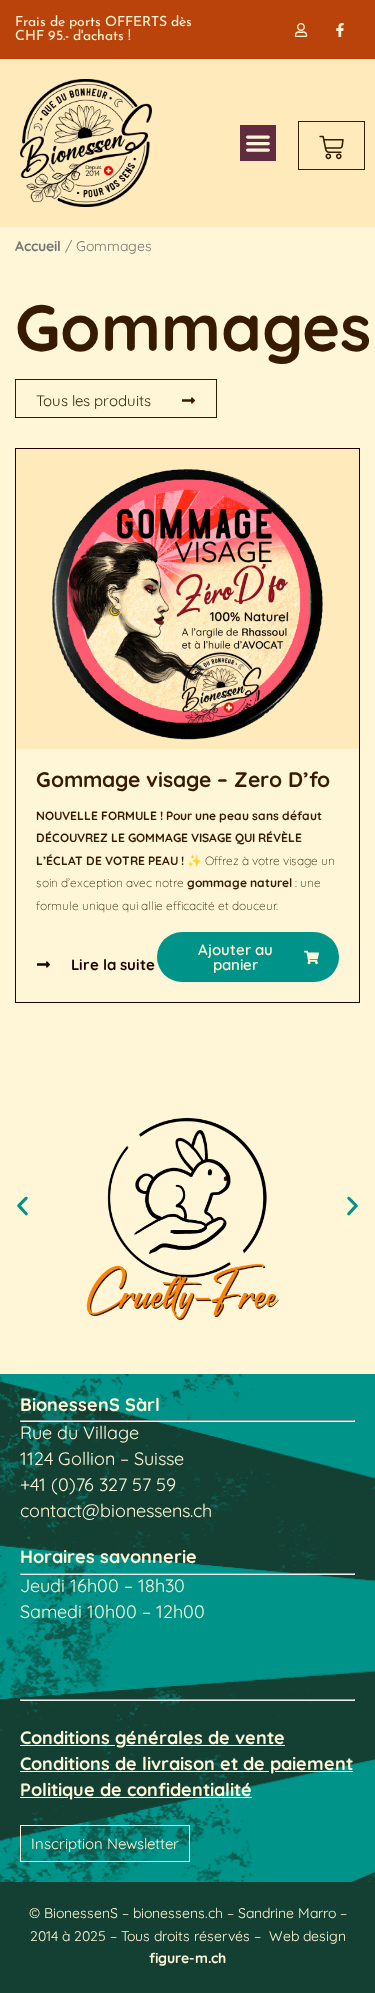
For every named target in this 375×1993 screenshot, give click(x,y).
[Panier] (331, 145)
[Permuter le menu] (258, 143)
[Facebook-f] (340, 29)
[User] (301, 29)
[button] (248, 957)
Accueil (38, 246)
